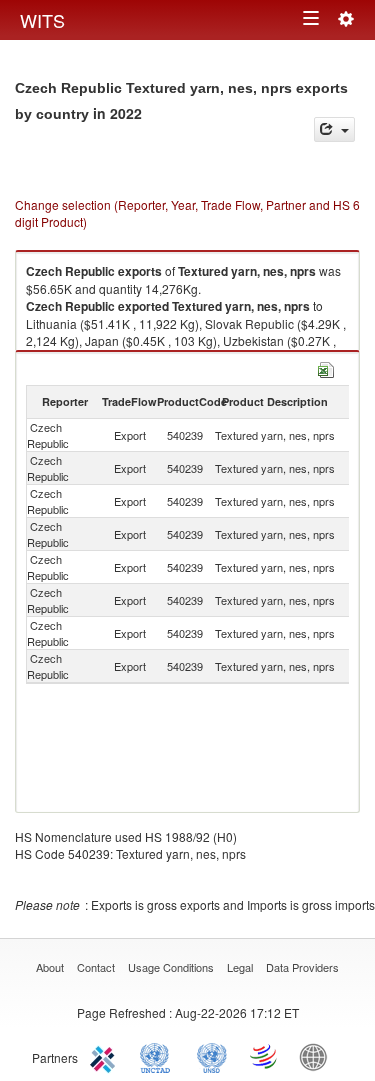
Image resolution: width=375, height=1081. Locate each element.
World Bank (318, 1056)
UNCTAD (159, 1056)
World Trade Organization (265, 1056)
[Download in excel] (326, 367)
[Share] (334, 129)
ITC (106, 1056)
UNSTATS (212, 1056)
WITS (42, 20)
